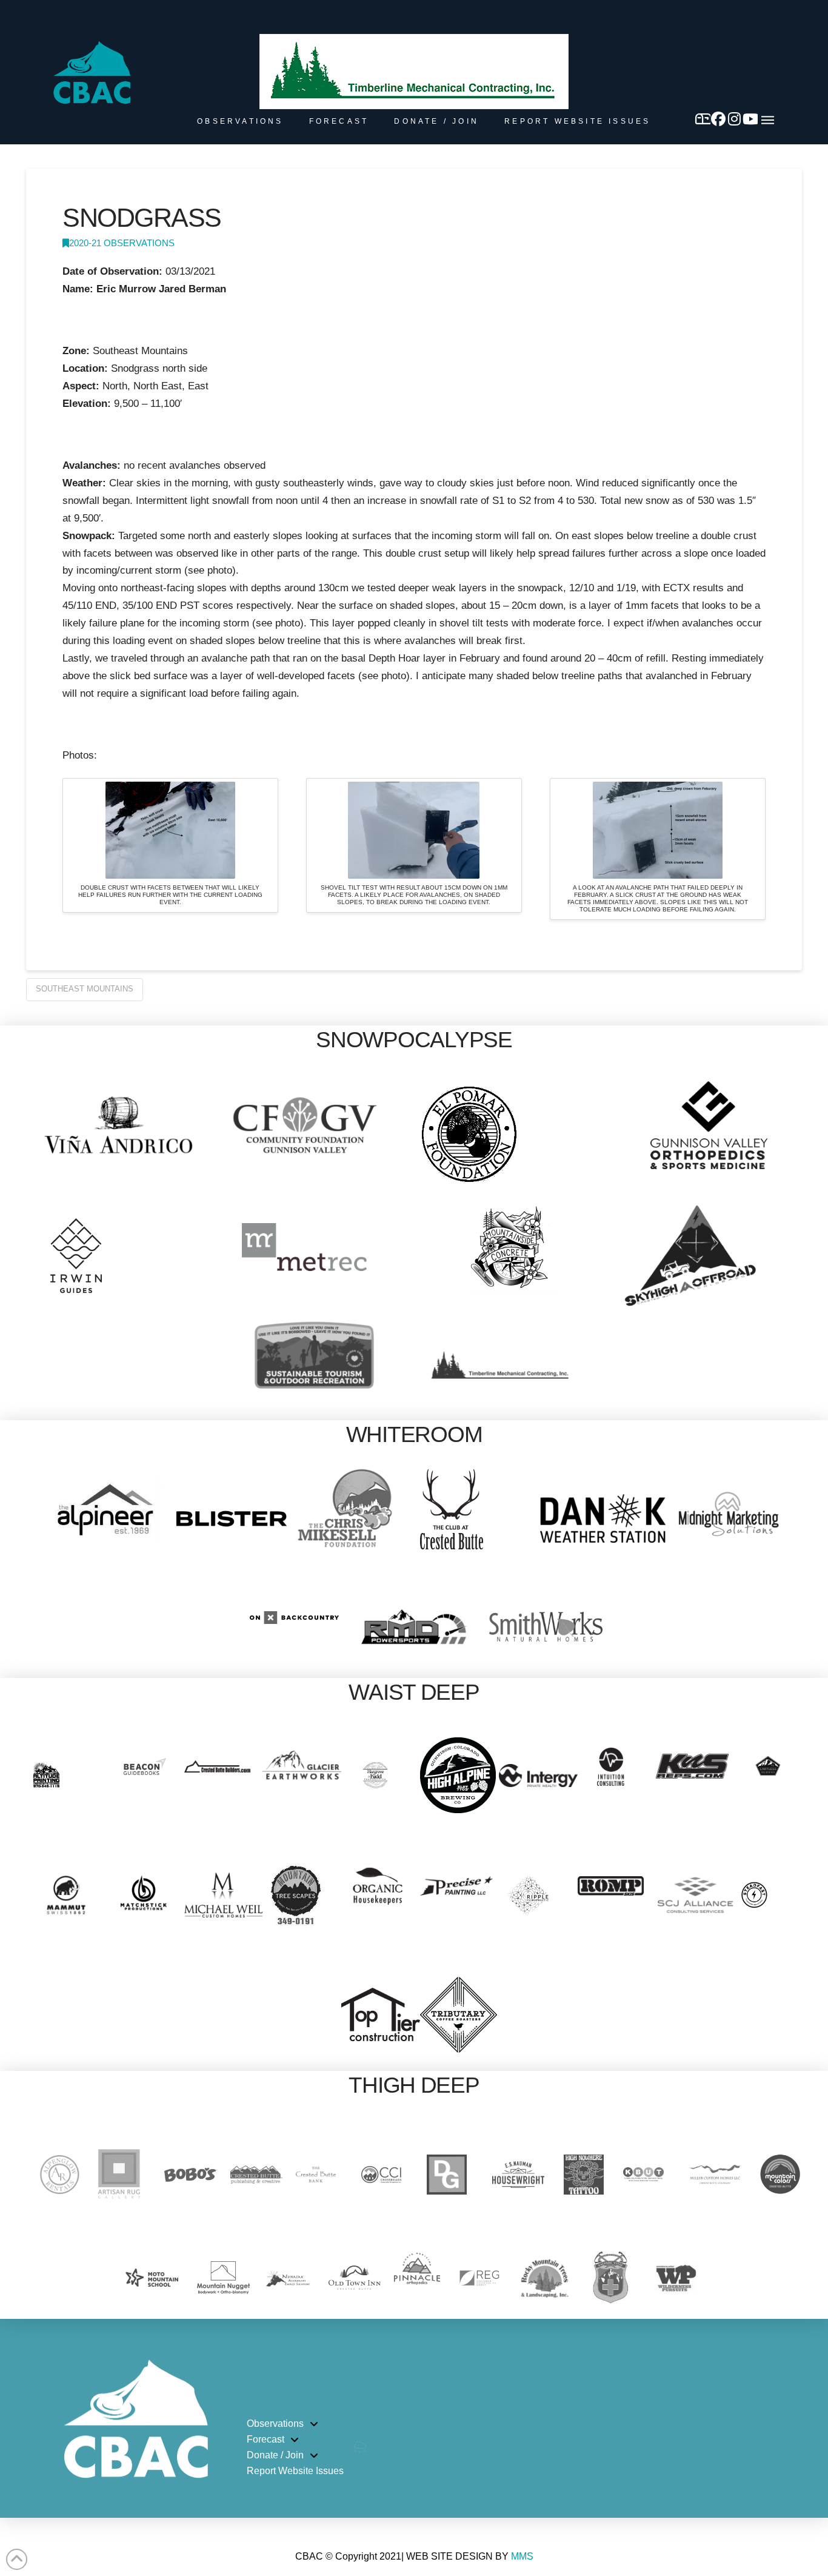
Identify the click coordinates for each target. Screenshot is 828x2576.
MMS (522, 2556)
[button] (768, 120)
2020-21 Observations (122, 243)
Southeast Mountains (85, 989)
